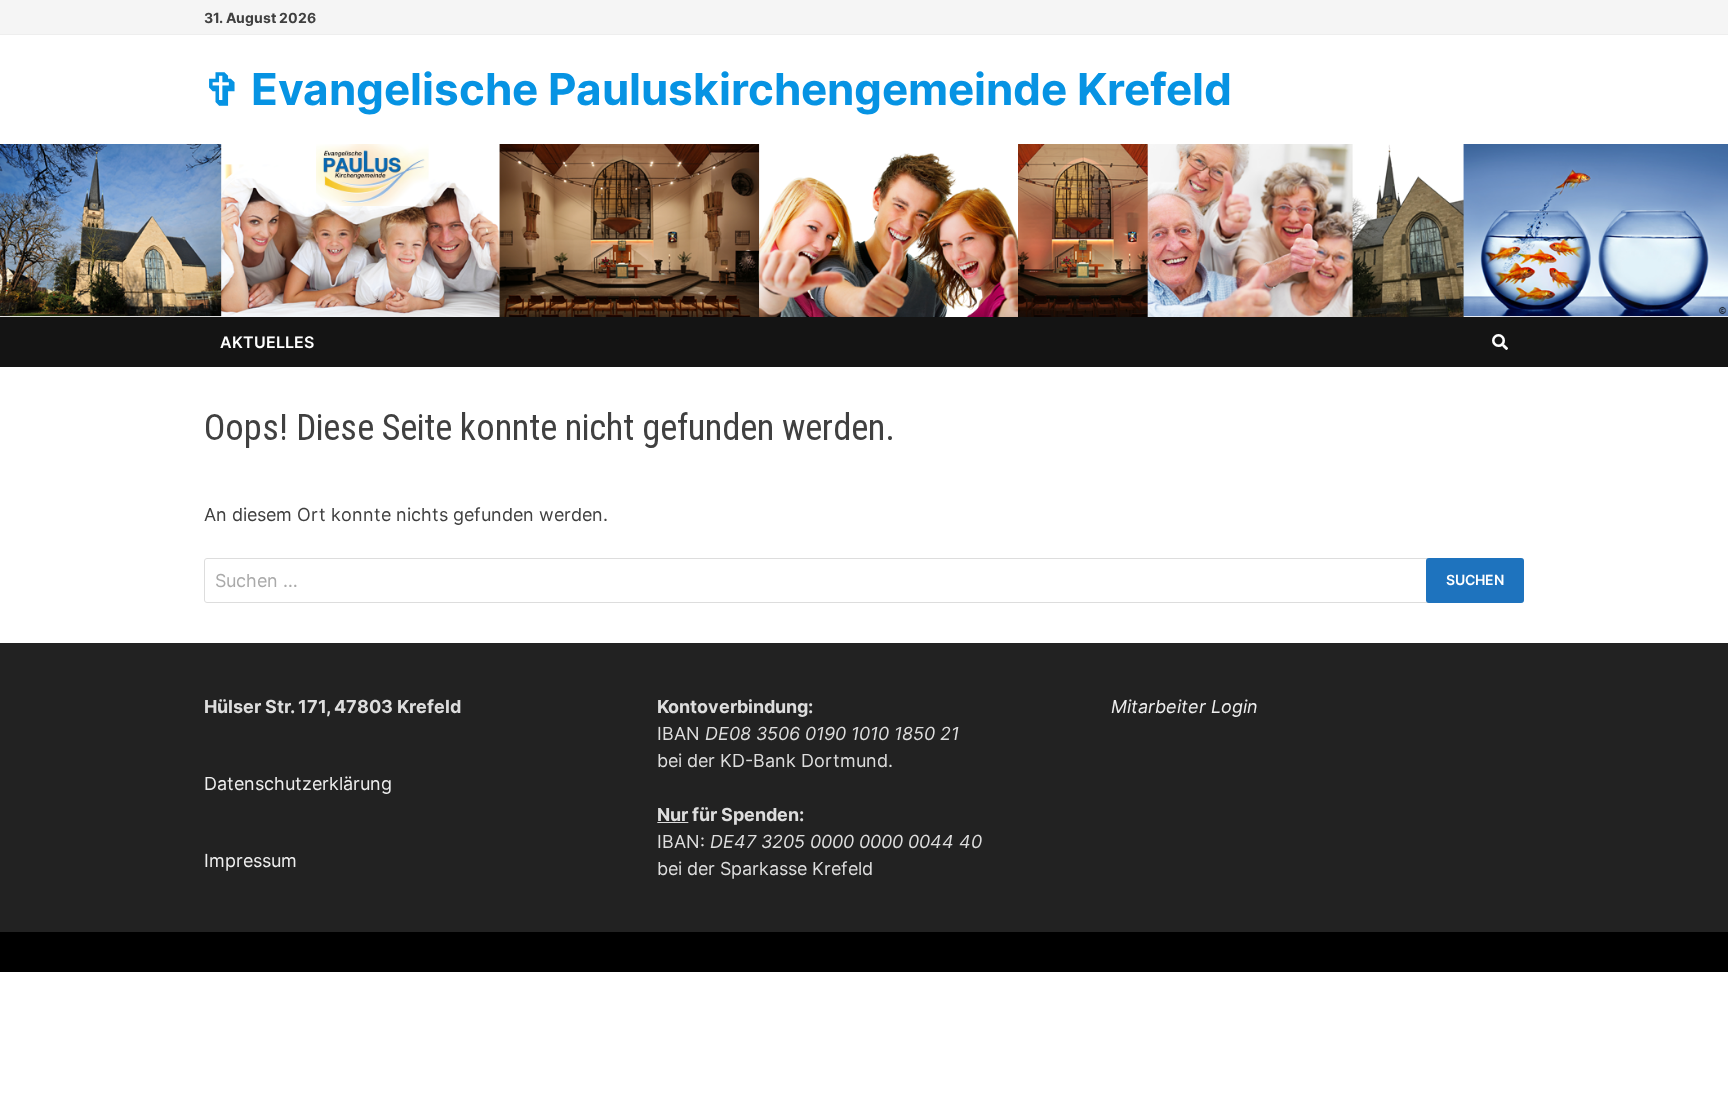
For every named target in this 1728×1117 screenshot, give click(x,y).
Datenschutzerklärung (298, 783)
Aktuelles (267, 342)
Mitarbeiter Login (1184, 706)
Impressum (250, 860)
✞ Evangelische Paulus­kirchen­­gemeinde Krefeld (718, 89)
